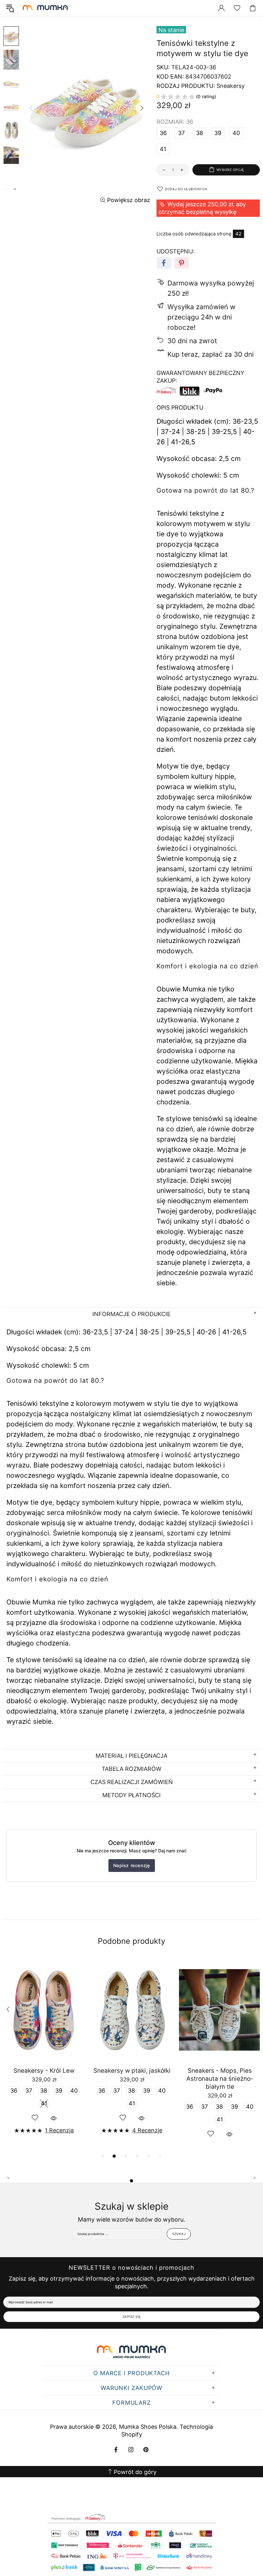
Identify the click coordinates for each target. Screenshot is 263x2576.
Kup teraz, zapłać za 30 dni (211, 354)
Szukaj (179, 2234)
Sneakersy (231, 86)
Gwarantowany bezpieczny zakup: (200, 377)
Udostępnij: (176, 251)
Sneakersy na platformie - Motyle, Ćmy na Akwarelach (132, 2075)
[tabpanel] (44, 2055)
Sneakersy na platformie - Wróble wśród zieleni (44, 2075)
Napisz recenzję (132, 1865)
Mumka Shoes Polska (46, 8)
